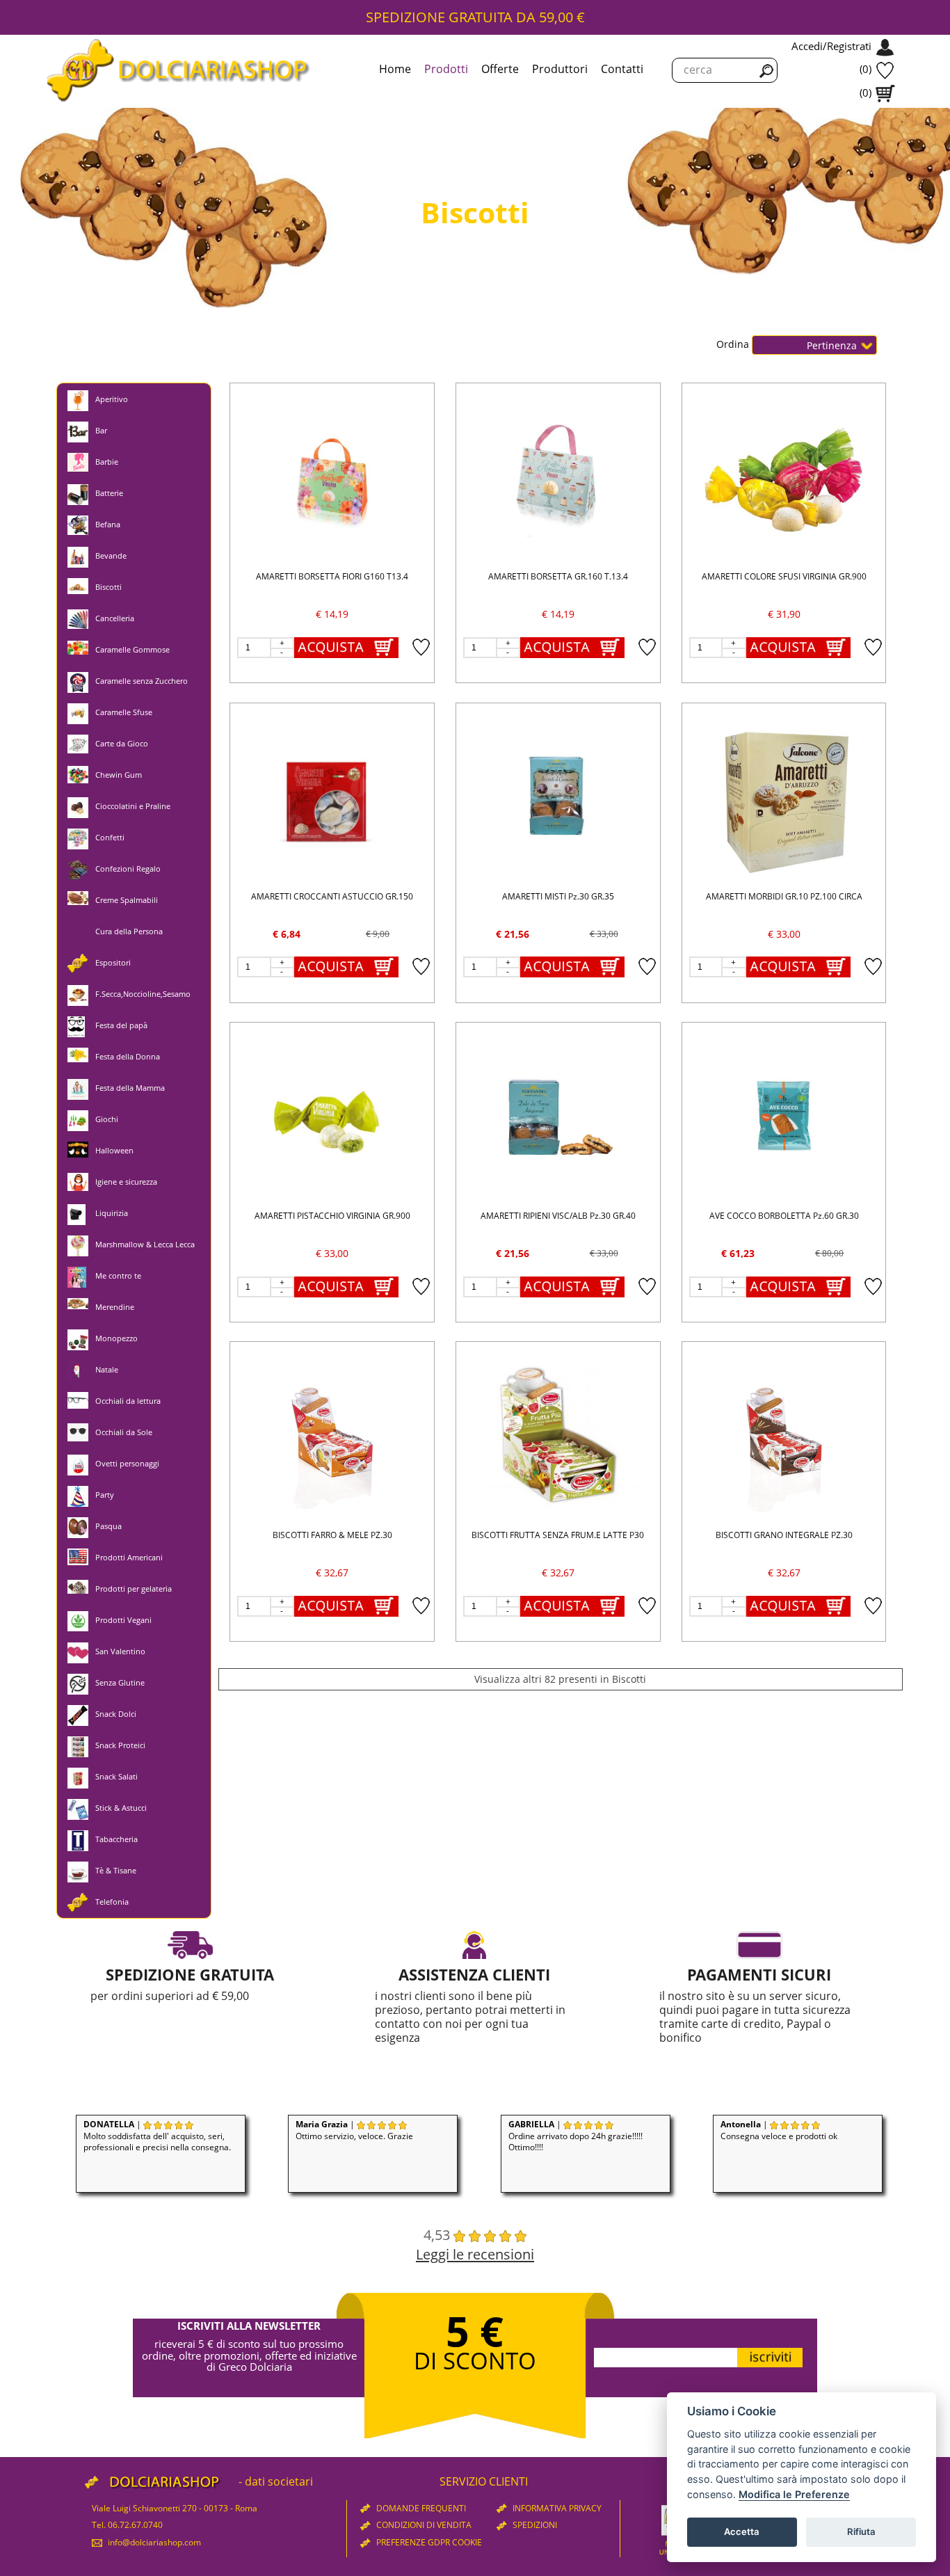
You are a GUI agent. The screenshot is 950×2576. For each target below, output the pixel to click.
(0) (866, 69)
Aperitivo (112, 399)
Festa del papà (121, 1025)
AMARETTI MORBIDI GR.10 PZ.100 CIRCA (784, 896)
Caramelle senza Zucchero (142, 681)
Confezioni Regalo (128, 869)
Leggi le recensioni (475, 2254)
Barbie (107, 462)
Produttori (560, 69)
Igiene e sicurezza (126, 1182)
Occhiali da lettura (128, 1401)
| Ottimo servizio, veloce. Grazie (354, 2130)
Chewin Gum (119, 775)
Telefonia (112, 1902)
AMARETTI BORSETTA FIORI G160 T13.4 (332, 576)
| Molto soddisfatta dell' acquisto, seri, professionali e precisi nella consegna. (157, 2136)
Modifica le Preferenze (794, 2494)
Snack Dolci (116, 1714)
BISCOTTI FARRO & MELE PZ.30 (332, 1535)
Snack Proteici (120, 1745)
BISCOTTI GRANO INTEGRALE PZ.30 (784, 1535)
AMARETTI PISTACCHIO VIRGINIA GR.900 (332, 1216)
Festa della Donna (128, 1056)
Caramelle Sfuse (124, 712)
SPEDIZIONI (534, 2525)
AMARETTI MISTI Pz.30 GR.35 (558, 896)
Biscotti (108, 587)
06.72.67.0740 (135, 2525)
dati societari (279, 2481)
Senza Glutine (120, 1682)
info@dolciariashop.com (153, 2542)
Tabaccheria (116, 1839)
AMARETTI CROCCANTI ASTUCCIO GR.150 (332, 896)
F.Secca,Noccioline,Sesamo (143, 994)
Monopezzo (116, 1338)
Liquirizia (112, 1213)
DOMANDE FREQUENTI (420, 2508)
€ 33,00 (784, 934)
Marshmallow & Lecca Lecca (145, 1244)
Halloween (114, 1150)
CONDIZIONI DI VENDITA (423, 2525)
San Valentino (120, 1651)
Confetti (110, 837)
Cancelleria (115, 618)
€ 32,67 (332, 1573)
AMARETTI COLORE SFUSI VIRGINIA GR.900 (784, 576)
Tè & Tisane (116, 1870)
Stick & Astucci (121, 1808)
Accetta (742, 2531)
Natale (107, 1369)
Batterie (109, 493)
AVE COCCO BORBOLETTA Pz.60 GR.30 (784, 1216)
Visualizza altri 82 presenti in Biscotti (560, 1679)
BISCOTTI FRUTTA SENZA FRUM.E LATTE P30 (558, 1535)
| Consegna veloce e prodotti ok (779, 2130)
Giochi (107, 1119)
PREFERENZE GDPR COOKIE (428, 2542)
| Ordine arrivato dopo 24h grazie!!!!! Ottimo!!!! (575, 2136)
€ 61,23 (738, 1253)
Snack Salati (116, 1776)
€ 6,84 (287, 934)
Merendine (115, 1307)
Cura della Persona (129, 931)
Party (105, 1495)
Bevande (111, 555)
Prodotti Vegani (123, 1620)
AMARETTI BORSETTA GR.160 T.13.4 (558, 576)
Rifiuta (861, 2531)
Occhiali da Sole (124, 1432)
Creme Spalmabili (127, 900)
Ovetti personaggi (127, 1463)
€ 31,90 (784, 614)
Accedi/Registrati (831, 46)
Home (395, 69)
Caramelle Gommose (132, 649)
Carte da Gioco (122, 743)
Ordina (734, 344)
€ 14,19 (332, 614)
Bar (101, 430)
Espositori (113, 962)
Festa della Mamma (130, 1088)
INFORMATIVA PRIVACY (556, 2508)
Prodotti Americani (129, 1557)
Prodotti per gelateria (134, 1589)
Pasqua (108, 1526)
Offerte (500, 69)
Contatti (622, 69)
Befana (108, 524)
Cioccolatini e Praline (133, 806)
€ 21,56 (513, 934)
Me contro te (118, 1275)
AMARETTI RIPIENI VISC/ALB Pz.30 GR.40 (558, 1216)
